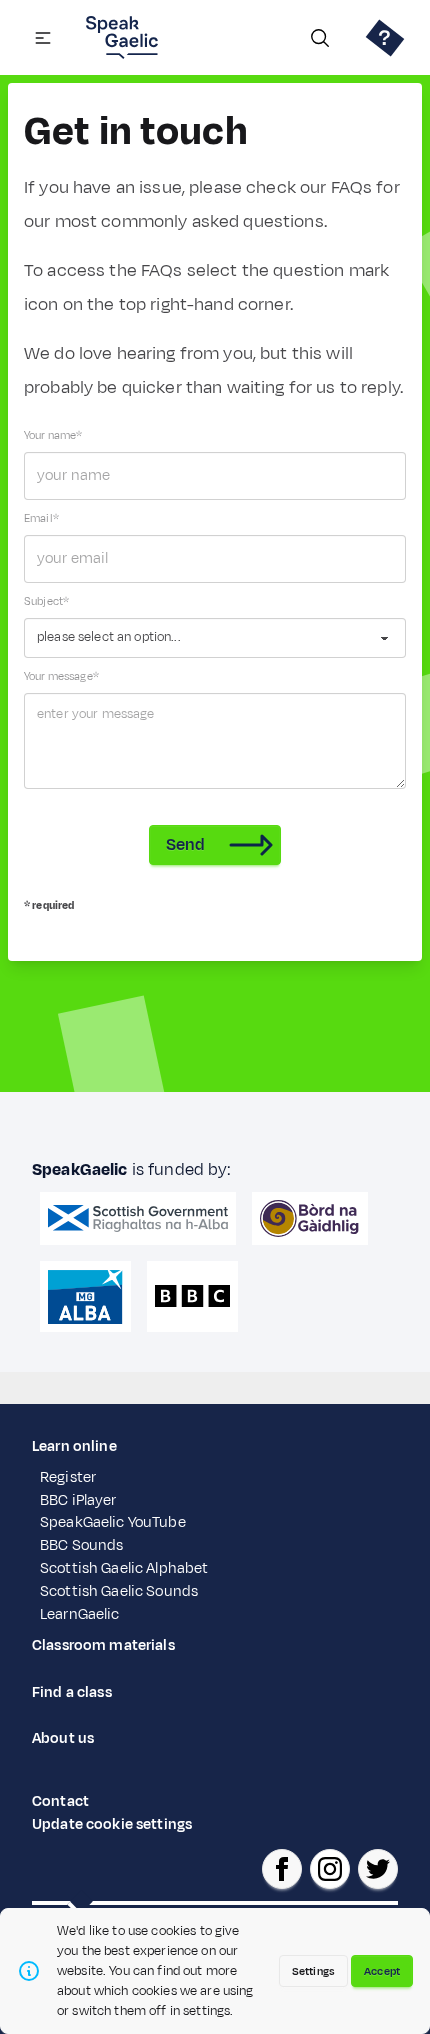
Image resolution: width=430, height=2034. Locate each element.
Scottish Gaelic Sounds (119, 1591)
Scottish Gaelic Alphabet (124, 1568)
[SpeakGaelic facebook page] (282, 1869)
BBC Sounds (81, 1545)
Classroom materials (103, 1645)
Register (68, 1477)
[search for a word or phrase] (320, 38)
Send (186, 845)
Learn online (74, 1446)
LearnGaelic (80, 1614)
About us (63, 1738)
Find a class (72, 1692)
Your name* (53, 435)
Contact (60, 1801)
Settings (313, 1971)
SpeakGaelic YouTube (113, 1522)
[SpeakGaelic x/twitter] (378, 1869)
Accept (382, 1971)
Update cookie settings (112, 1824)
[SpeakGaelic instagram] (330, 1869)
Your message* (61, 676)
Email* (41, 518)
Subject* (46, 601)
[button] (43, 38)
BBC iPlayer (78, 1500)
